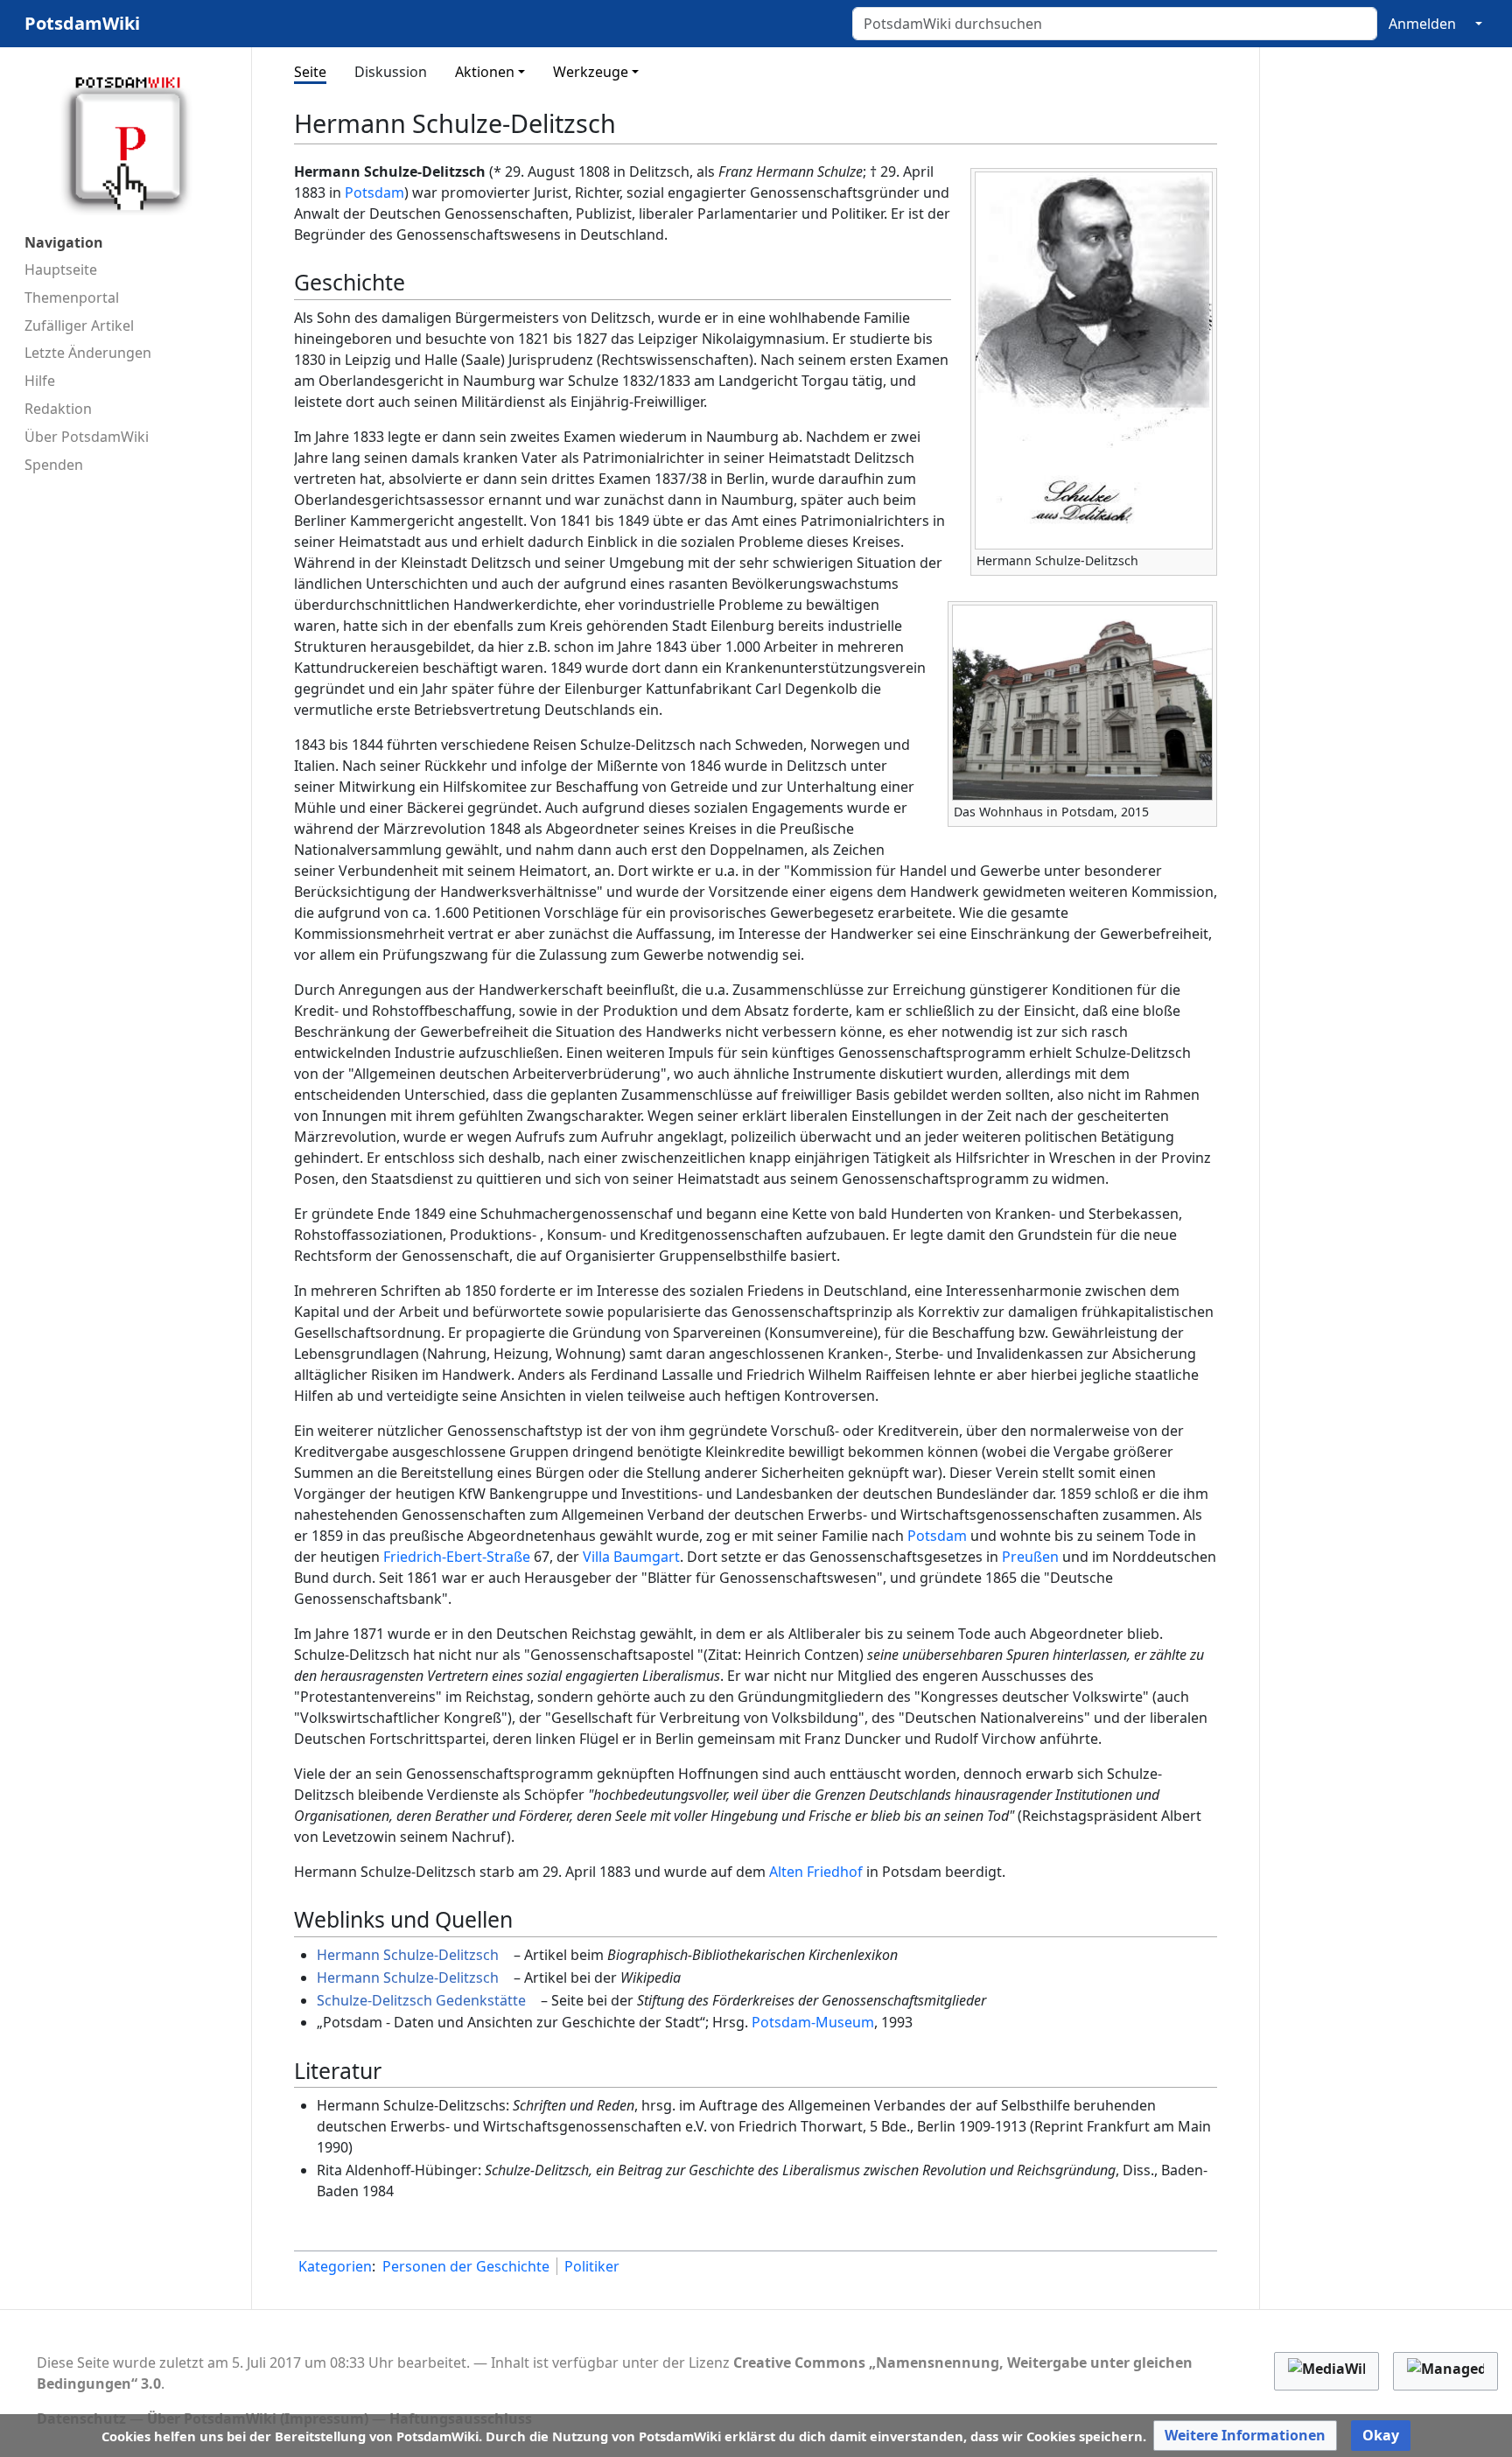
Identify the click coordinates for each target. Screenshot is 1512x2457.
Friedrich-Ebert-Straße (457, 1557)
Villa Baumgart (631, 1557)
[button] (1245, 2436)
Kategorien (335, 2266)
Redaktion (58, 409)
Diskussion (391, 72)
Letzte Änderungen (88, 353)
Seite (310, 72)
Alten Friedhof (816, 1872)
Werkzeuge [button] (591, 72)
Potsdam (374, 192)
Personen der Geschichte (466, 2266)
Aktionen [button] (485, 72)
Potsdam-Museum (813, 2022)
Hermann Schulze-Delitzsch (408, 1955)
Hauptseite (61, 269)
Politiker (592, 2266)
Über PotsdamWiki (87, 437)
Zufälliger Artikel (79, 325)
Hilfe (40, 381)
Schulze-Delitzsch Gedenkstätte (421, 2000)
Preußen (1030, 1557)
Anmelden (1422, 24)
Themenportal (72, 297)
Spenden (54, 465)
